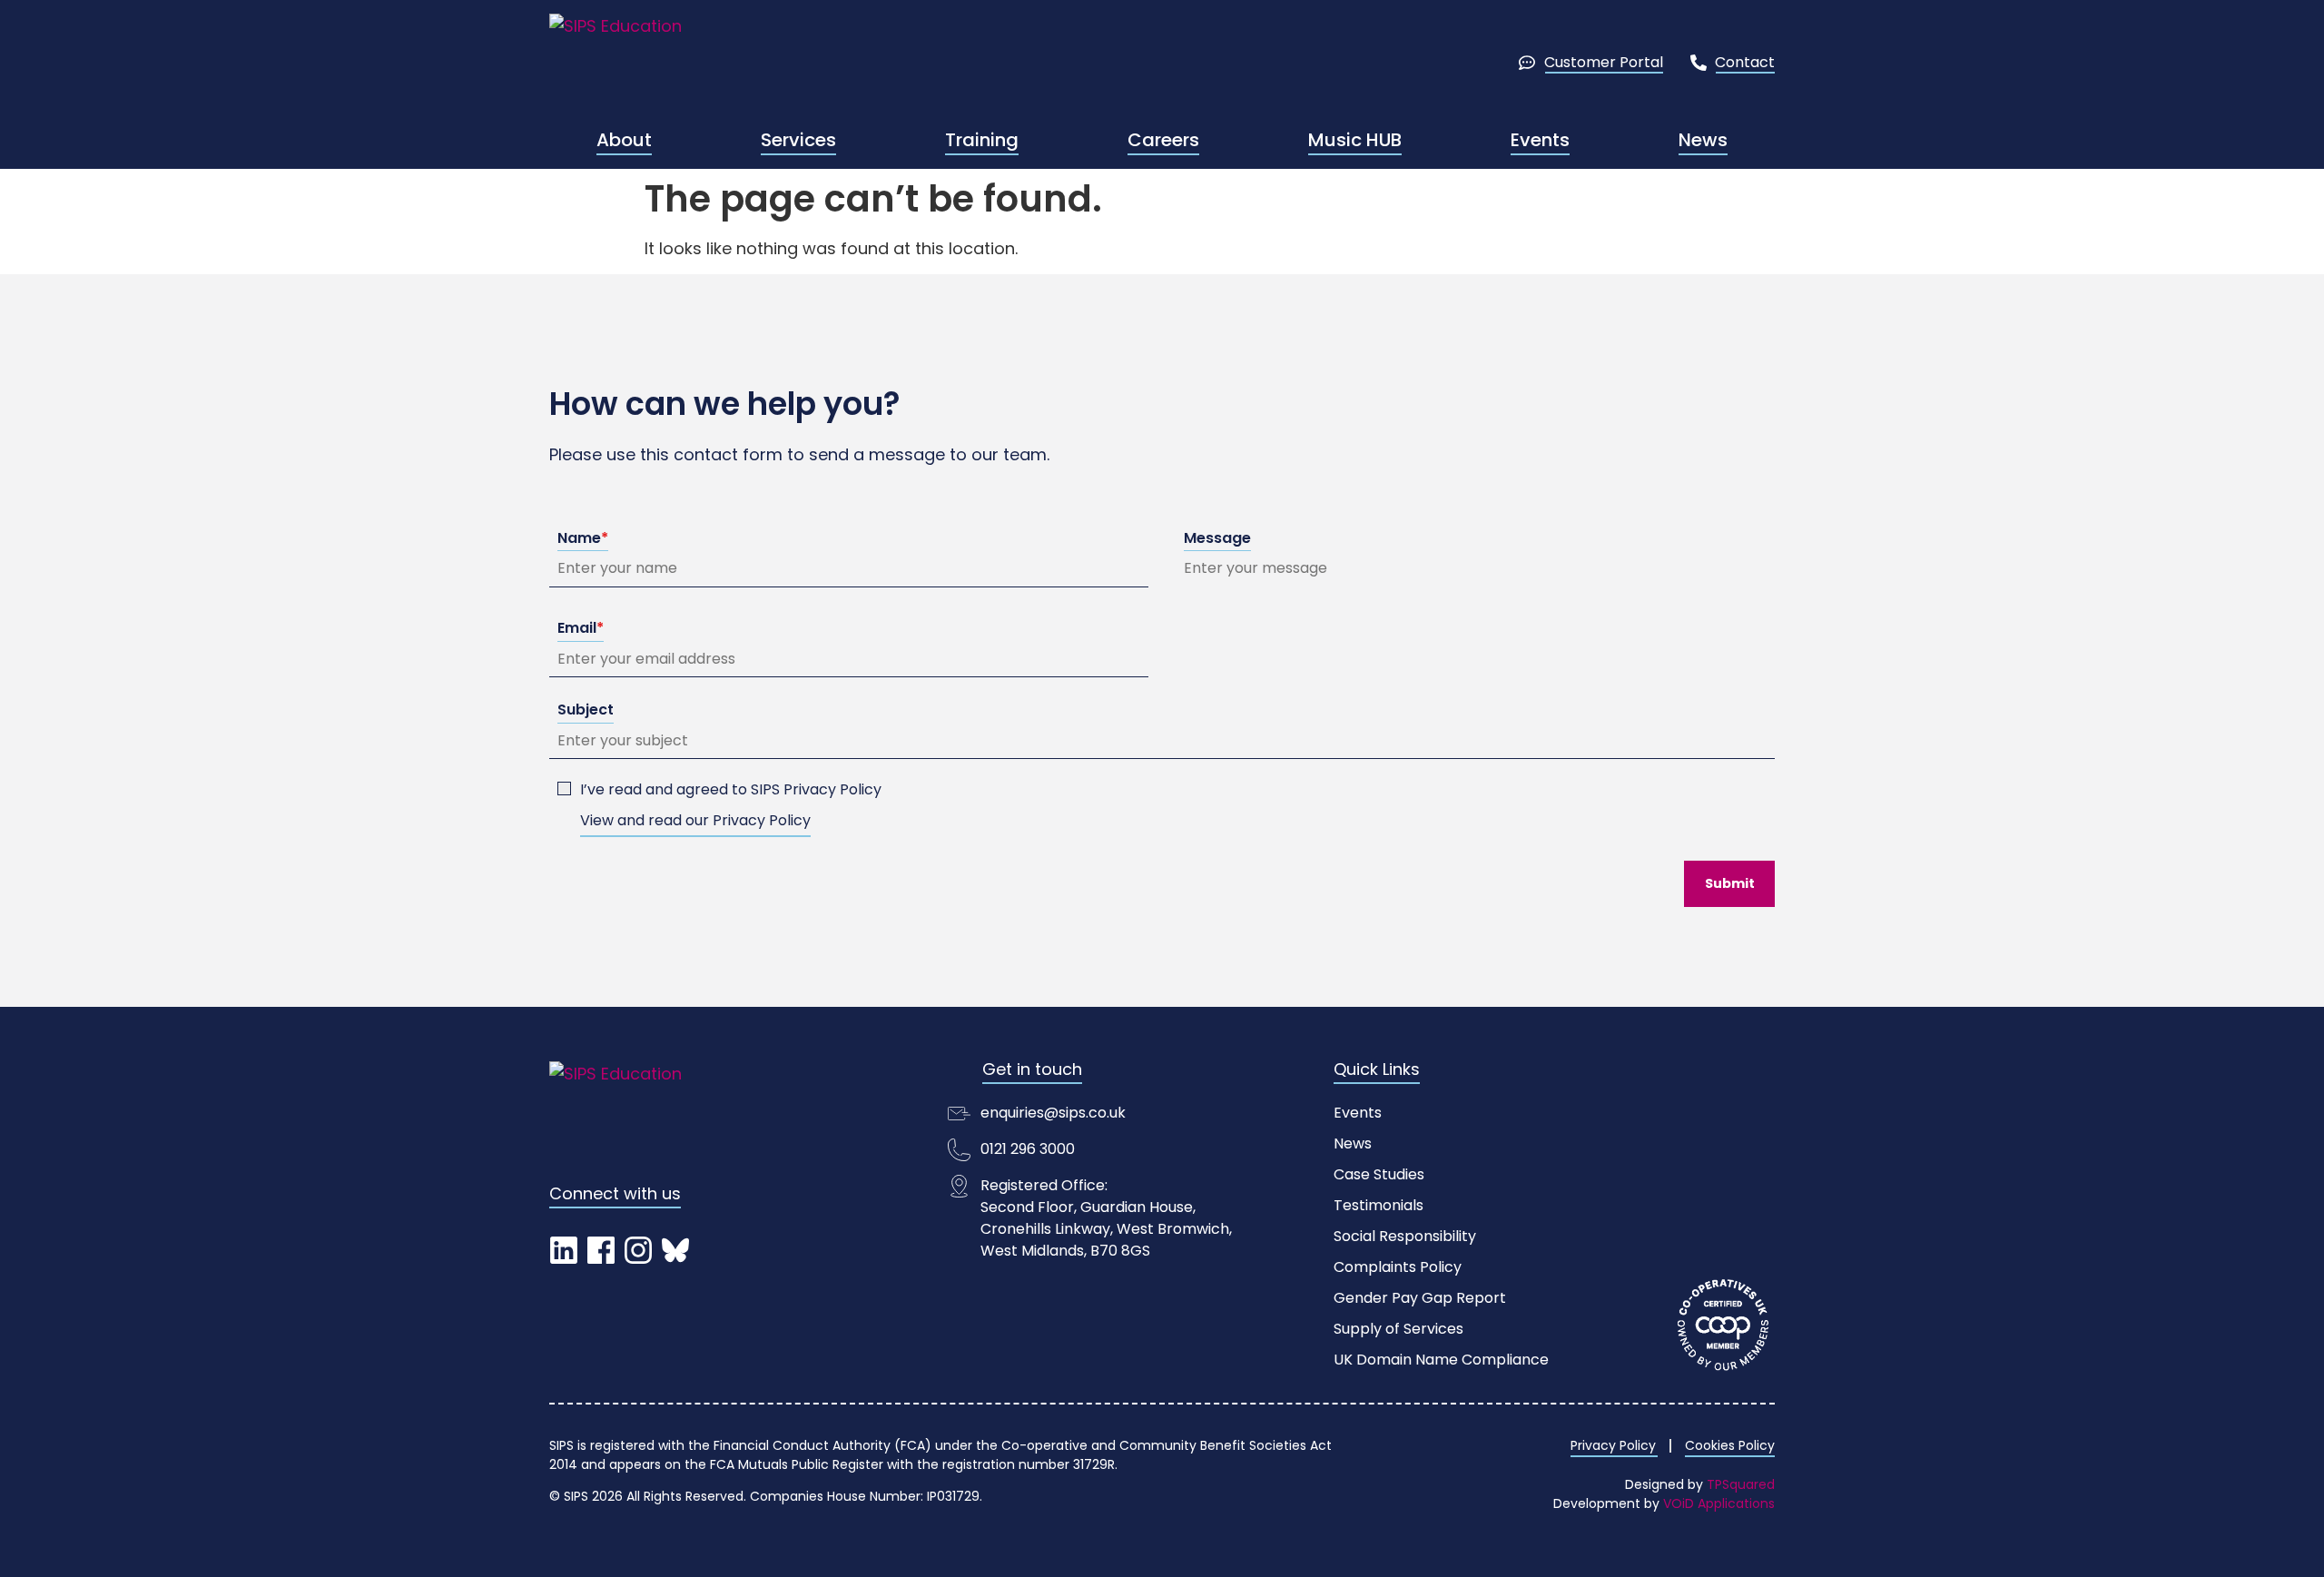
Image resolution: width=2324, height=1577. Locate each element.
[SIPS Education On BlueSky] (675, 1250)
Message (1217, 538)
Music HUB (1355, 140)
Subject (586, 710)
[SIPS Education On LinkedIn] (563, 1250)
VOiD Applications (1719, 1503)
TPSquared (1741, 1484)
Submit (1730, 883)
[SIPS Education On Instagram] (638, 1250)
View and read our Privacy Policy (695, 820)
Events (1540, 140)
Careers (1163, 140)
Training (982, 140)
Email (581, 628)
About (624, 140)
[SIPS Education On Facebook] (601, 1250)
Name (583, 538)
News (1703, 140)
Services (798, 140)
